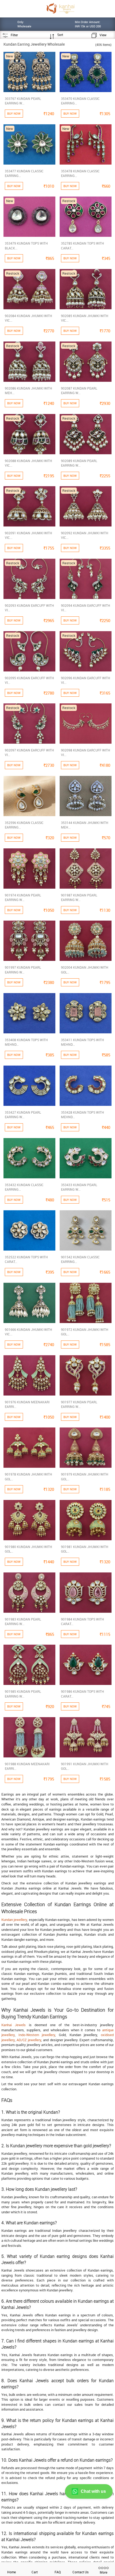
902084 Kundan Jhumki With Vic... (28, 318)
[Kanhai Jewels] (60, 8)
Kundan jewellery (14, 1920)
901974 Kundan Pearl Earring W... (23, 897)
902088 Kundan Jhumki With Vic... (28, 463)
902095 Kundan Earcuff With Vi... (29, 680)
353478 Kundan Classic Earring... (80, 173)
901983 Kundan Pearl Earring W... (23, 1621)
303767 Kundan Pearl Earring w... (23, 101)
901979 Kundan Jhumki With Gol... (85, 1476)
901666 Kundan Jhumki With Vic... (28, 1332)
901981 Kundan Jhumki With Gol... (85, 1549)
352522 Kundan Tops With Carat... (26, 1259)
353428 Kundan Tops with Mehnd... (83, 1115)
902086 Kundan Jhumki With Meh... (28, 390)
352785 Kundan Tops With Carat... (83, 246)
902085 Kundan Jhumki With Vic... (85, 318)
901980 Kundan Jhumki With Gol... (28, 1549)
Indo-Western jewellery (37, 2035)
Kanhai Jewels (14, 2025)
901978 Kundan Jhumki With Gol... (28, 1476)
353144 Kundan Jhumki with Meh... (85, 825)
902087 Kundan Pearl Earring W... (79, 390)
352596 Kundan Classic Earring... (24, 825)
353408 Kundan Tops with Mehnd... (26, 1042)
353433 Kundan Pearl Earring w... (79, 1187)
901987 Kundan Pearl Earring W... (79, 897)
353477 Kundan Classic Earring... (24, 173)
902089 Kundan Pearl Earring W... (79, 463)
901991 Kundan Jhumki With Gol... (85, 1766)
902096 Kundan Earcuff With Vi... (86, 680)
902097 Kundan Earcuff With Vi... (29, 752)
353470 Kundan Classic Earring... (80, 101)
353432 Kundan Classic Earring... (24, 1187)
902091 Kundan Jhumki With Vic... (28, 535)
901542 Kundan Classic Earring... (80, 1259)
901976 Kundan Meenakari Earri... (27, 1404)
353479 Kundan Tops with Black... (26, 246)
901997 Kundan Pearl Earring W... (23, 970)
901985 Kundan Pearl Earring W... (23, 1694)
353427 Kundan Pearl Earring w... (23, 1115)
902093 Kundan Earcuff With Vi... (29, 608)
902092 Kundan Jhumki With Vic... (85, 535)
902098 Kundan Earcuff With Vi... (86, 752)
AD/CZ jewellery (29, 2040)
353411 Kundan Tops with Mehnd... (83, 1042)
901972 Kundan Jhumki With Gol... (85, 1332)
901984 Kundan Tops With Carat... (83, 1621)
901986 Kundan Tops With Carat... (83, 1694)
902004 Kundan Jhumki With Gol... (85, 970)
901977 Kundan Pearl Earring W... (79, 1404)
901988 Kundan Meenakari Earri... (27, 1766)
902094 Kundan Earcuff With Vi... (86, 608)
